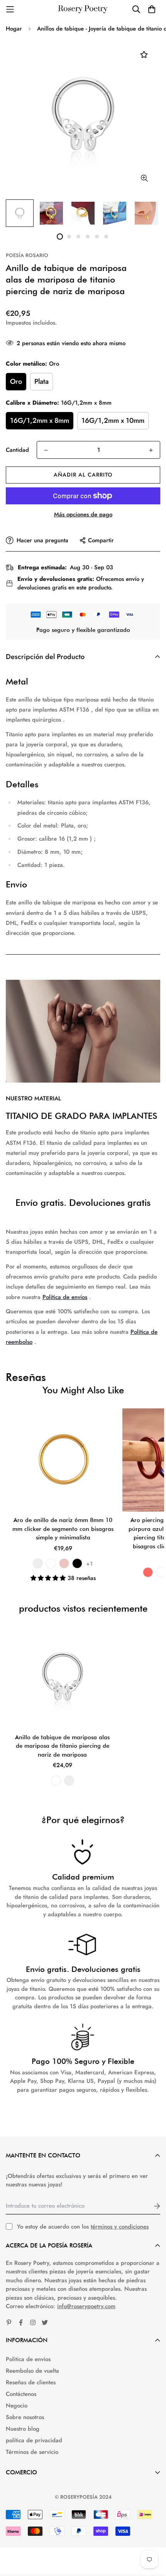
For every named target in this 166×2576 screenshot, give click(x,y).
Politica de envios (28, 2359)
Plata (41, 381)
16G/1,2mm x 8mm (40, 421)
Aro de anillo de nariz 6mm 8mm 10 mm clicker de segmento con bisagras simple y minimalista (63, 1529)
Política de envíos (65, 1297)
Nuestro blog (23, 2429)
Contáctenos (21, 2394)
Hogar (14, 29)
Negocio (17, 2406)
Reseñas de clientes (31, 2382)
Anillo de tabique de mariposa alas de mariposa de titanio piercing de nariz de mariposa (62, 1746)
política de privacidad (34, 2440)
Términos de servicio (32, 2452)
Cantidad (17, 450)
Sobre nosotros (25, 2417)
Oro (16, 381)
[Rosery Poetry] (83, 9)
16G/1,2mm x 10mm (113, 421)
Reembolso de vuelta (32, 2371)
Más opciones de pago (83, 514)
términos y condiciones (120, 2227)
